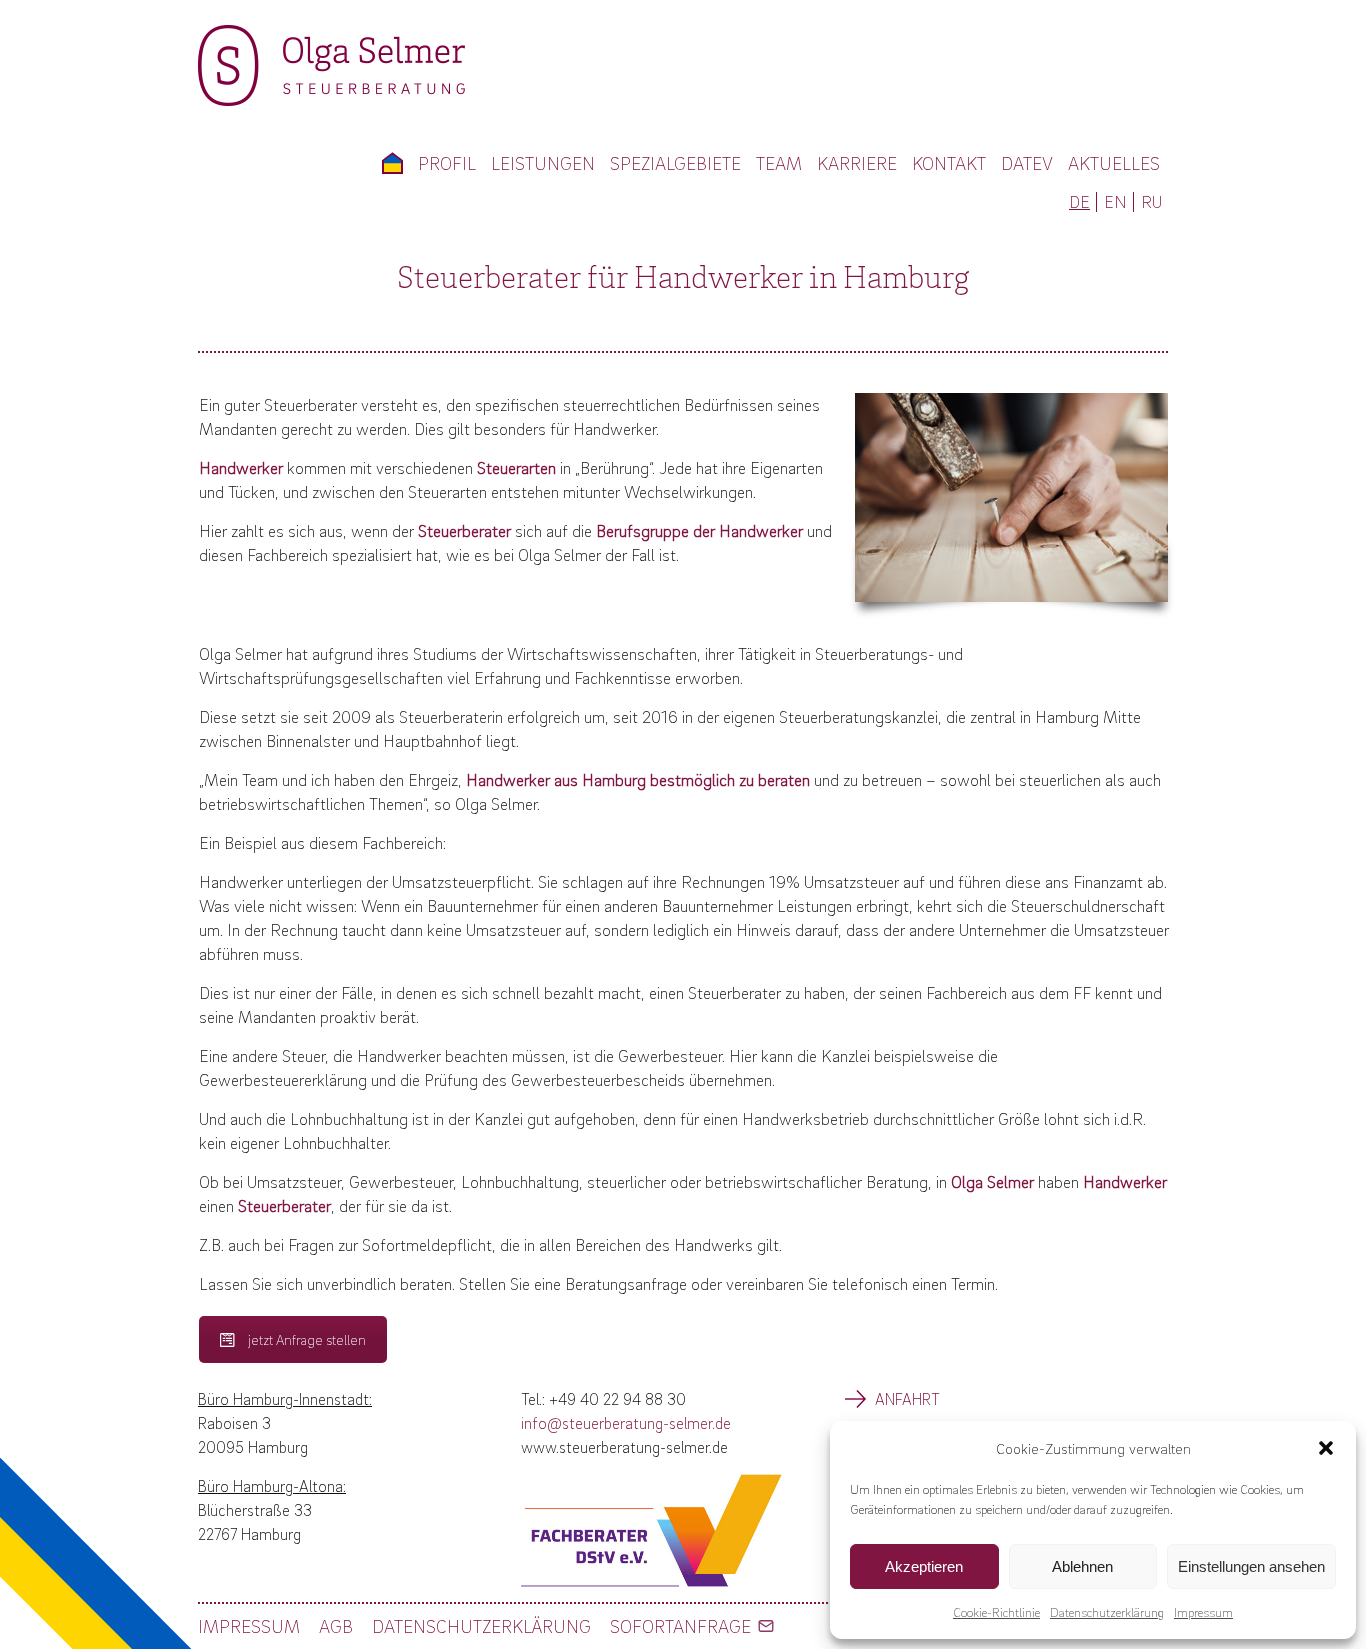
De (1079, 202)
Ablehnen (1082, 1566)
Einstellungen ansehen (1251, 1566)
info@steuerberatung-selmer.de (626, 1423)
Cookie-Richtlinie (996, 1612)
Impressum (1203, 1612)
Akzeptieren (924, 1566)
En (1115, 202)
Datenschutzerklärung (1107, 1612)
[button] (1326, 1448)
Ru (1151, 202)
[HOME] (392, 163)
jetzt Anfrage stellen (307, 1339)
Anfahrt (907, 1399)
